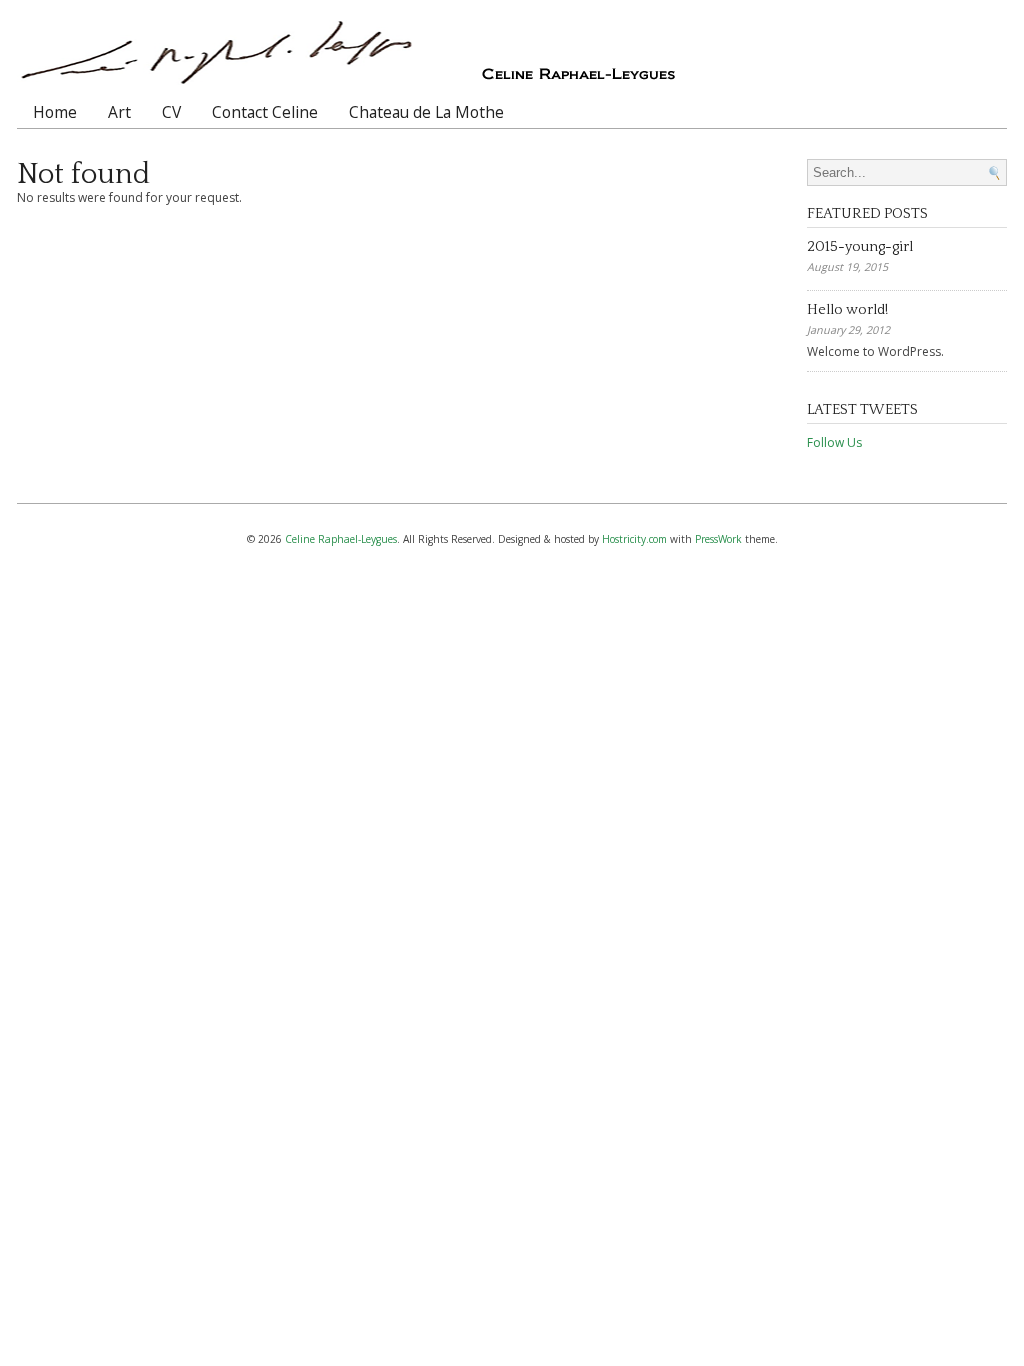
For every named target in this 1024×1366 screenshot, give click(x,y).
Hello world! (847, 310)
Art (119, 112)
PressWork (718, 539)
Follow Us (834, 442)
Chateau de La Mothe (426, 112)
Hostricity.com (634, 539)
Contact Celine (265, 112)
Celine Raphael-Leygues (341, 539)
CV (171, 112)
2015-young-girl (860, 247)
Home (55, 112)
